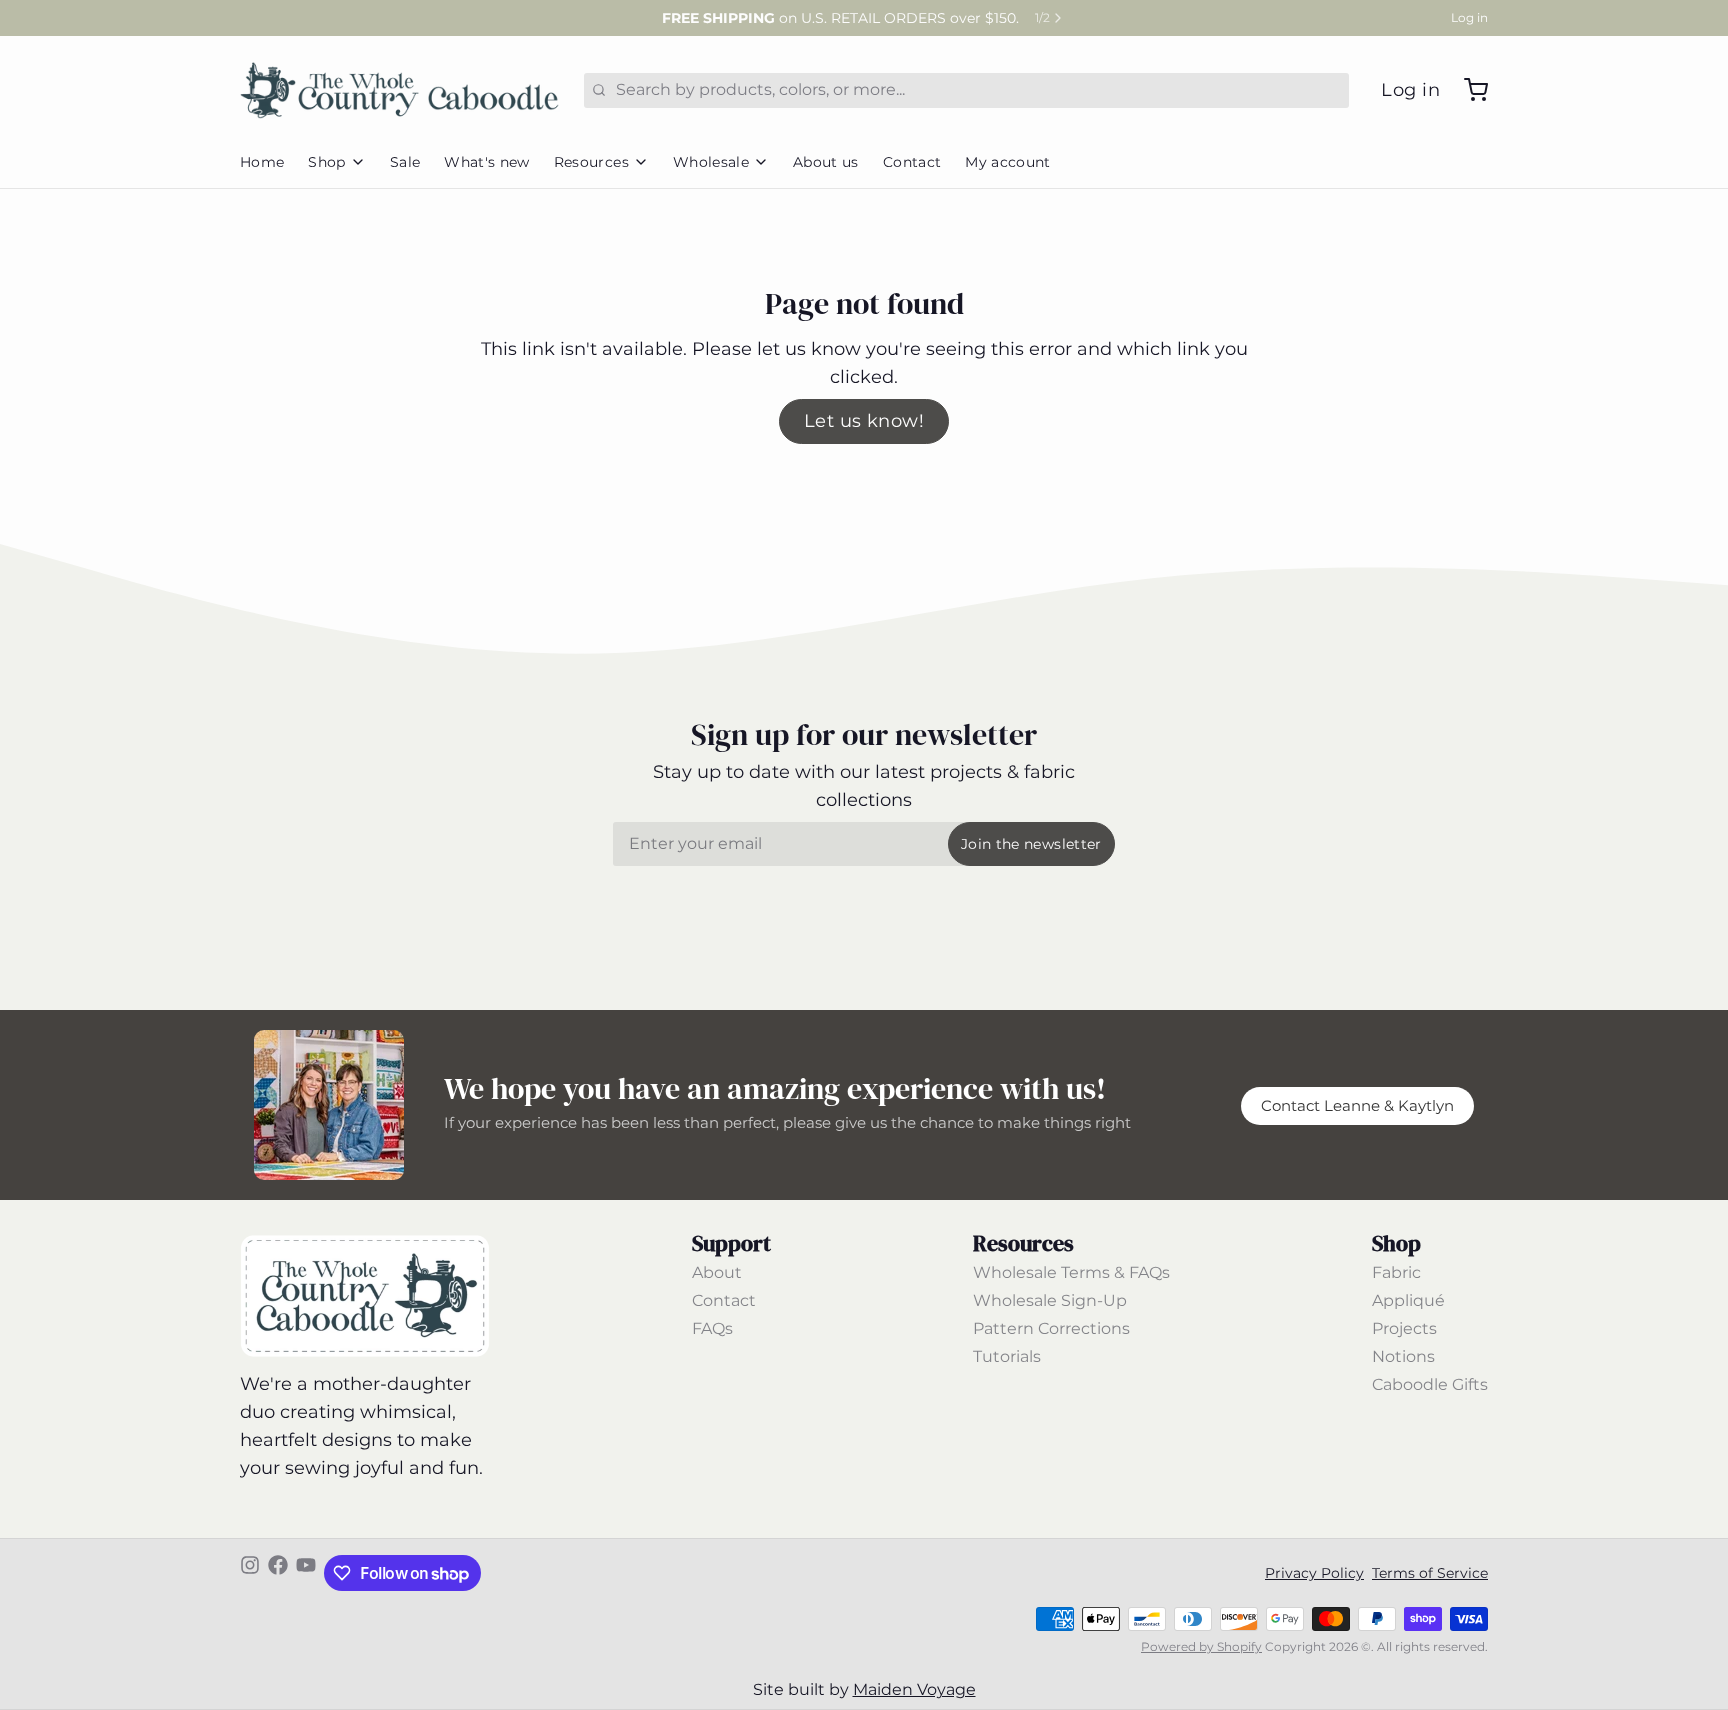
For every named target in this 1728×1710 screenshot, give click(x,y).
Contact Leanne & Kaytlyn (1357, 1106)
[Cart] (1468, 90)
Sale (405, 162)
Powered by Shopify (1201, 1646)
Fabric (1396, 1272)
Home (262, 162)
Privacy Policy (1314, 1573)
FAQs (712, 1328)
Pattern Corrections (1051, 1328)
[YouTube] (306, 1573)
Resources (591, 162)
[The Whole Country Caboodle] (400, 90)
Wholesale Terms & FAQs (1071, 1272)
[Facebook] (278, 1573)
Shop (326, 162)
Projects (1404, 1328)
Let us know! (864, 421)
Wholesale (711, 162)
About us (826, 162)
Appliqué (1408, 1300)
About (717, 1272)
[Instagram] (250, 1573)
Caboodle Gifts (1430, 1384)
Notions (1403, 1356)
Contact (912, 162)
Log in (1469, 17)
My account (1008, 162)
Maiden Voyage (914, 1689)
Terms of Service (1430, 1573)
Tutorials (1007, 1356)
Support (731, 1243)
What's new (487, 162)
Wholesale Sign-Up (1050, 1300)
